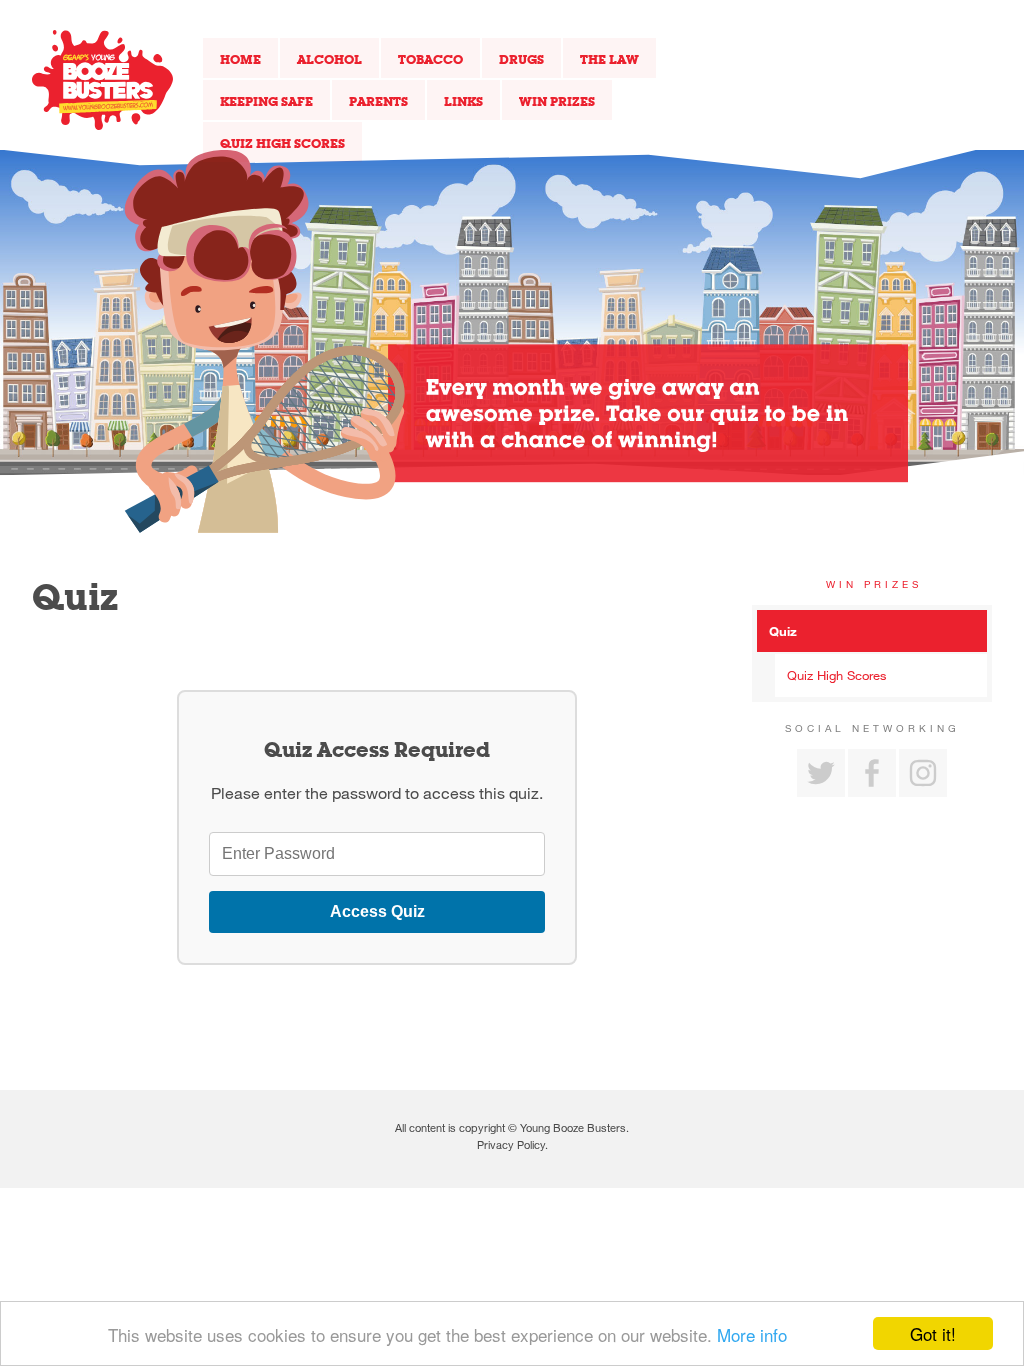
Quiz (783, 631)
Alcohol (329, 59)
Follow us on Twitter (821, 773)
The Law (609, 59)
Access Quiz (377, 911)
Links (463, 101)
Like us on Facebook (872, 773)
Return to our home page (102, 80)
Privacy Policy (511, 1144)
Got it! (933, 1333)
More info (752, 1334)
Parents (378, 101)
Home (240, 59)
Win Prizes (557, 101)
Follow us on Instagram (923, 773)
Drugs (521, 59)
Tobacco (430, 59)
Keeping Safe (266, 101)
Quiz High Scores (282, 143)
